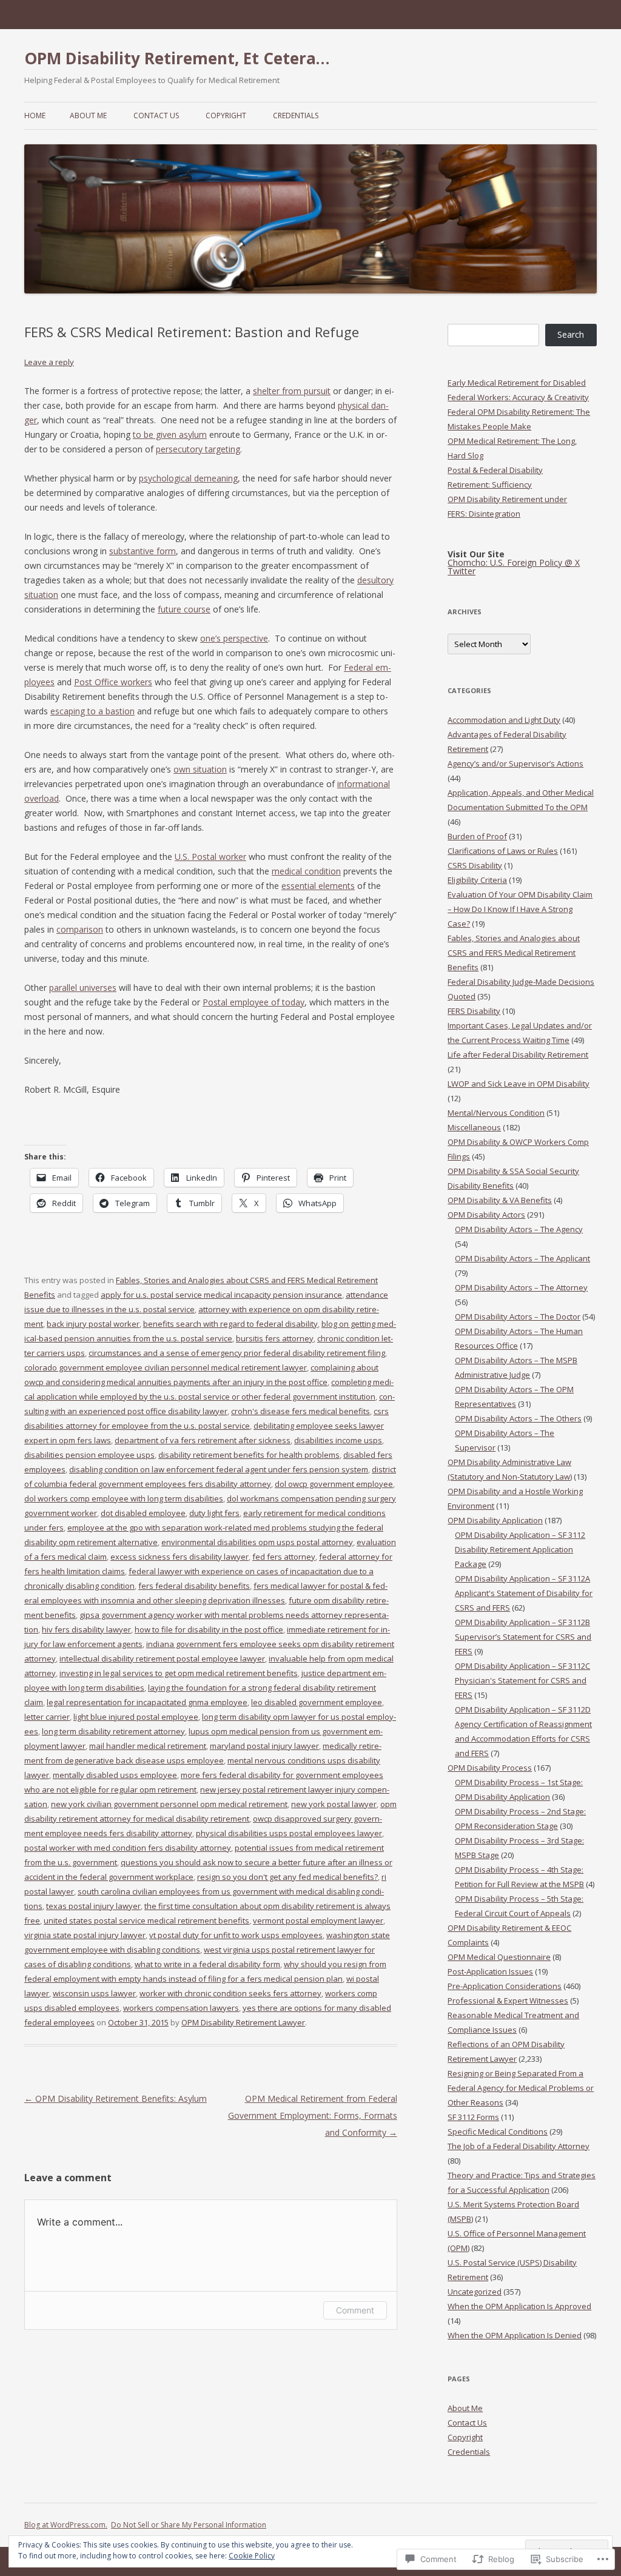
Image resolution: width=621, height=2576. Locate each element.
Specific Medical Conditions (498, 2132)
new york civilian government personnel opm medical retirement (169, 1804)
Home (35, 116)
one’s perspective (234, 638)
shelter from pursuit (292, 391)
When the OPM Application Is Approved (519, 2306)
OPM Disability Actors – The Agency (519, 1229)
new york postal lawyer (334, 1804)
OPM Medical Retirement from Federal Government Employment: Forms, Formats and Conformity (313, 2115)
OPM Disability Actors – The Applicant (522, 1258)
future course (184, 609)
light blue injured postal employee (136, 1717)
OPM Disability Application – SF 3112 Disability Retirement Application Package (520, 1549)
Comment (355, 2310)
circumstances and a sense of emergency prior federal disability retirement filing (237, 1353)
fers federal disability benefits (194, 1586)
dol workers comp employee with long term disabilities (124, 1498)
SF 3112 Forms (473, 2117)
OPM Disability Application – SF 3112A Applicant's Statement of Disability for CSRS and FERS (524, 1593)
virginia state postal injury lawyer (85, 1935)
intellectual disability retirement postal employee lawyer (162, 1659)
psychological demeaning (188, 478)
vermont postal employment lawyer (318, 1920)
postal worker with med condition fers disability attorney (128, 1848)
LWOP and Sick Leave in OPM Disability (519, 1084)
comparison (80, 929)
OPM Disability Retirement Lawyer (243, 2022)
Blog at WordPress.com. (66, 2525)
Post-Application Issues (490, 1971)
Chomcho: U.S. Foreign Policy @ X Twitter (514, 567)
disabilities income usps (338, 1440)
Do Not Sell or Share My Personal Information (189, 2525)
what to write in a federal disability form (207, 1964)
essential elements (318, 886)
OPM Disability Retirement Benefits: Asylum (116, 2098)
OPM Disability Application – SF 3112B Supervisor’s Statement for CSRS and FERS (523, 1637)
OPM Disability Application (495, 1520)
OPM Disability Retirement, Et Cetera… (177, 58)
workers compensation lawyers (181, 2008)
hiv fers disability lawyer (86, 1629)
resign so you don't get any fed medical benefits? (287, 1877)
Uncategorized (475, 2292)
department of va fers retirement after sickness (203, 1440)
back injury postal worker (93, 1324)
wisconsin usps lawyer (94, 1993)
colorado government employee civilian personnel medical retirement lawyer (166, 1367)
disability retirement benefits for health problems (249, 1455)
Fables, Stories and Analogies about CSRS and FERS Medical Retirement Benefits (514, 953)
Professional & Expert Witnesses (508, 2001)
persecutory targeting (198, 449)
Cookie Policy (252, 2556)
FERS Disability (474, 1011)
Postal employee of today (253, 1002)
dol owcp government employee (334, 1484)
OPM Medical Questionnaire (499, 1957)
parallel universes (83, 988)
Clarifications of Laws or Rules (503, 851)
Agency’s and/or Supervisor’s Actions (515, 763)
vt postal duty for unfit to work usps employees (236, 1935)
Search (571, 334)
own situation (200, 769)
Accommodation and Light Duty (504, 720)
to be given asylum (170, 434)
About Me (88, 116)
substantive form (143, 551)
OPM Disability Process (490, 1768)
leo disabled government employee (317, 1702)
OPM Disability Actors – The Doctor (518, 1317)
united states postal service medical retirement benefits (146, 1920)
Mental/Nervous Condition (496, 1113)
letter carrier (47, 1717)
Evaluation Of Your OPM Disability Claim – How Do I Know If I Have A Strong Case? (520, 909)
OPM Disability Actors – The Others (518, 1418)
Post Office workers (113, 682)
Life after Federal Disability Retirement (518, 1055)
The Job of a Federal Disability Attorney (519, 2146)
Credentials (296, 116)
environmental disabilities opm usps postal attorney (257, 1542)
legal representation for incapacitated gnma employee (147, 1702)
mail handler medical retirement (148, 1746)
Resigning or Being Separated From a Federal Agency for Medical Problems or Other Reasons (521, 2088)
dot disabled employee (143, 1513)
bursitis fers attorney (275, 1338)
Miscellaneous (474, 1127)
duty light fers (214, 1513)
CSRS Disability (475, 865)
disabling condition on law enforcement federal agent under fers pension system (219, 1469)
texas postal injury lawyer (93, 1906)
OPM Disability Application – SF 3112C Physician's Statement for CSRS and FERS (522, 1680)
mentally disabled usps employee (115, 1775)
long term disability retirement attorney (113, 1731)
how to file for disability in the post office (209, 1629)
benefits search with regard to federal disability (230, 1324)
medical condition (306, 871)
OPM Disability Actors (486, 1215)
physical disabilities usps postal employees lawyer (289, 1833)
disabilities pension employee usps (89, 1455)
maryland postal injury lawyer (264, 1746)
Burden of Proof (477, 836)
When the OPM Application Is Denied (515, 2335)
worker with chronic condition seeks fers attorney (230, 1993)
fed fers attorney (284, 1557)
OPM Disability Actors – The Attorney (521, 1287)
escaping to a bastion (92, 711)
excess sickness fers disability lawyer (180, 1557)
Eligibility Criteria (477, 880)
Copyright (226, 116)
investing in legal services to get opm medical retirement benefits (179, 1673)
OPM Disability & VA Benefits (500, 1200)
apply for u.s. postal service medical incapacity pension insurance (221, 1295)
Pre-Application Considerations (505, 1986)
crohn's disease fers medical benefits (300, 1411)
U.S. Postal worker (210, 857)
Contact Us (156, 116)
